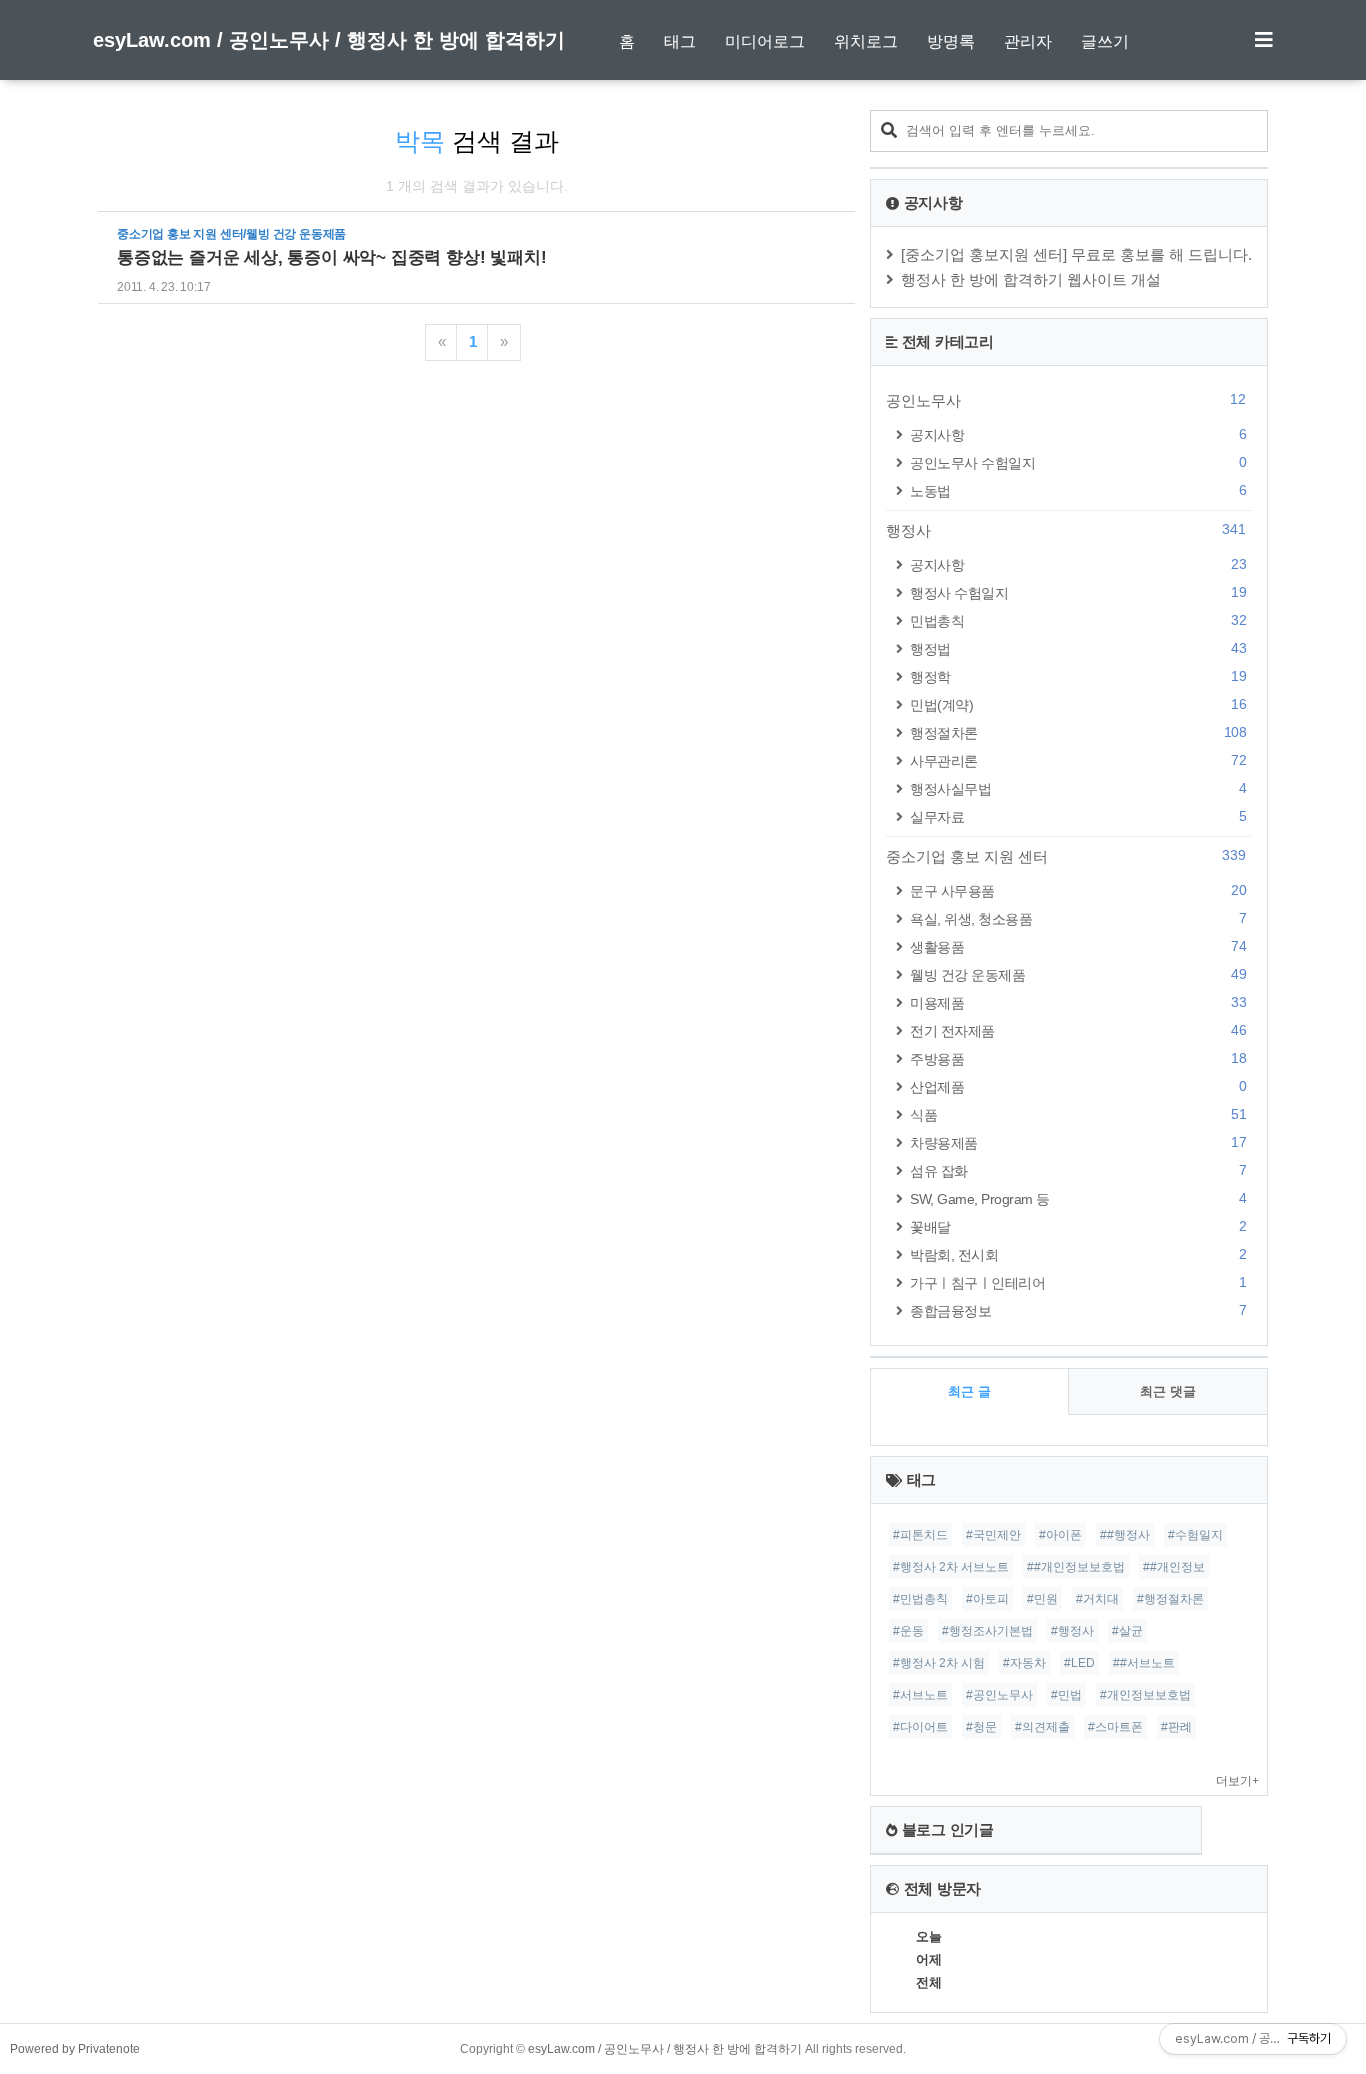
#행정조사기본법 (987, 1631)
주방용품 (1078, 1058)
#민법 (1066, 1695)
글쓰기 (1105, 41)
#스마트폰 (1115, 1727)
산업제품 (1078, 1086)
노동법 (1078, 490)
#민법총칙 (920, 1599)
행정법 (1078, 648)
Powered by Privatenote (75, 2049)
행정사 (1066, 530)
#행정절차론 (1170, 1599)
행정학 (1078, 676)
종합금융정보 (1078, 1310)
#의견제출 (1042, 1727)
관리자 (1028, 41)
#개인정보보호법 (1145, 1695)
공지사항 (1078, 434)
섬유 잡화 (1078, 1170)
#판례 (1176, 1727)
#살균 (1127, 1631)
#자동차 (1024, 1663)
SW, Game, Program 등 (1078, 1198)
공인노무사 (1066, 400)
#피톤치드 (920, 1535)
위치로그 (866, 41)
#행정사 (1072, 1631)
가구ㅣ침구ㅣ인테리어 (1078, 1282)
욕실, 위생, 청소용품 (1078, 918)
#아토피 (987, 1599)
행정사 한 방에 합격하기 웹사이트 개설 (1031, 279)
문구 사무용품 (1078, 890)
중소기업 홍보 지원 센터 (1066, 856)
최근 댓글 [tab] (1168, 1391)
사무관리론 (1078, 760)
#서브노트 (920, 1695)
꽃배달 (1078, 1226)
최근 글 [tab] (969, 1391)
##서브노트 (1144, 1663)
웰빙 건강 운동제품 (1078, 974)
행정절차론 (1078, 732)
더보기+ (1237, 1781)
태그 (680, 41)
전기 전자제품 (1078, 1030)
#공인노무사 (999, 1695)
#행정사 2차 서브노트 (951, 1567)
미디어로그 (765, 41)
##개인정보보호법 (1076, 1567)
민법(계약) (1078, 704)
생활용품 (1078, 946)
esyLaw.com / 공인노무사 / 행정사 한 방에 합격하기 (329, 40)
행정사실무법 (1078, 788)
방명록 (951, 41)
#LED (1079, 1663)
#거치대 (1097, 1599)
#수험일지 (1195, 1535)
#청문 (981, 1727)
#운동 (908, 1631)
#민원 (1042, 1599)
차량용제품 (1078, 1142)
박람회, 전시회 (1078, 1254)
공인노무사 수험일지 (1078, 462)
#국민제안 (993, 1535)
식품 (1078, 1114)
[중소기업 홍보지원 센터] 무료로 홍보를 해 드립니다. (1076, 254)
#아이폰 (1060, 1535)
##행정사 (1125, 1535)
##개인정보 (1174, 1567)
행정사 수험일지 (1078, 592)
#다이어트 (920, 1727)
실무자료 (1078, 816)
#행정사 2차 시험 (939, 1663)
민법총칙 (1078, 620)
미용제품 (1078, 1002)
